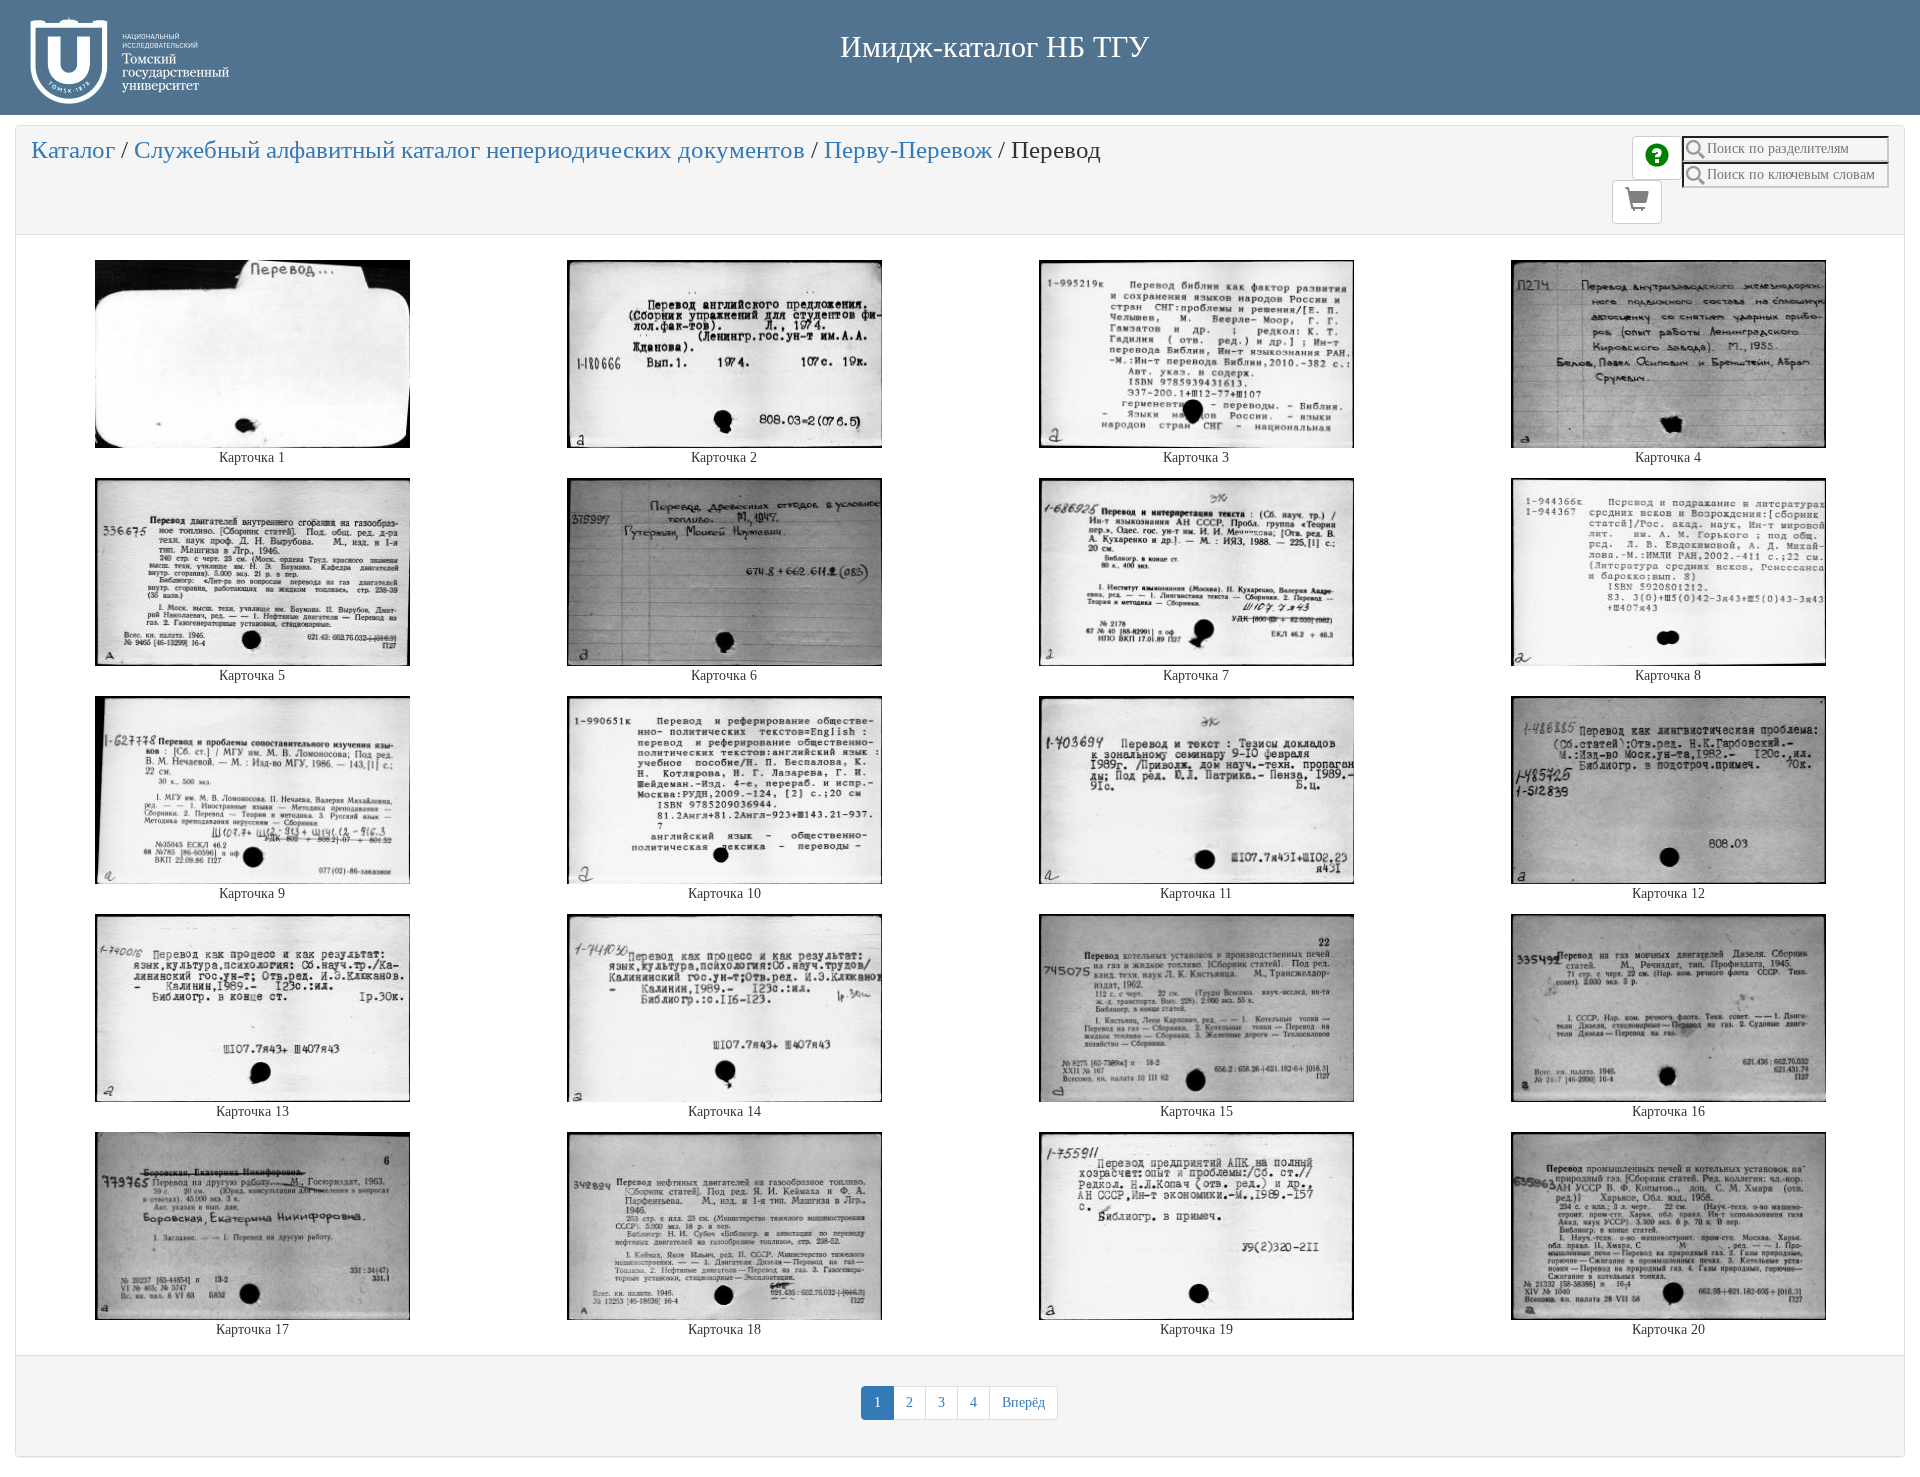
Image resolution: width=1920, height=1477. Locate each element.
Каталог (73, 149)
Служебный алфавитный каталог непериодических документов (469, 149)
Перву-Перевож (908, 149)
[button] (1637, 202)
